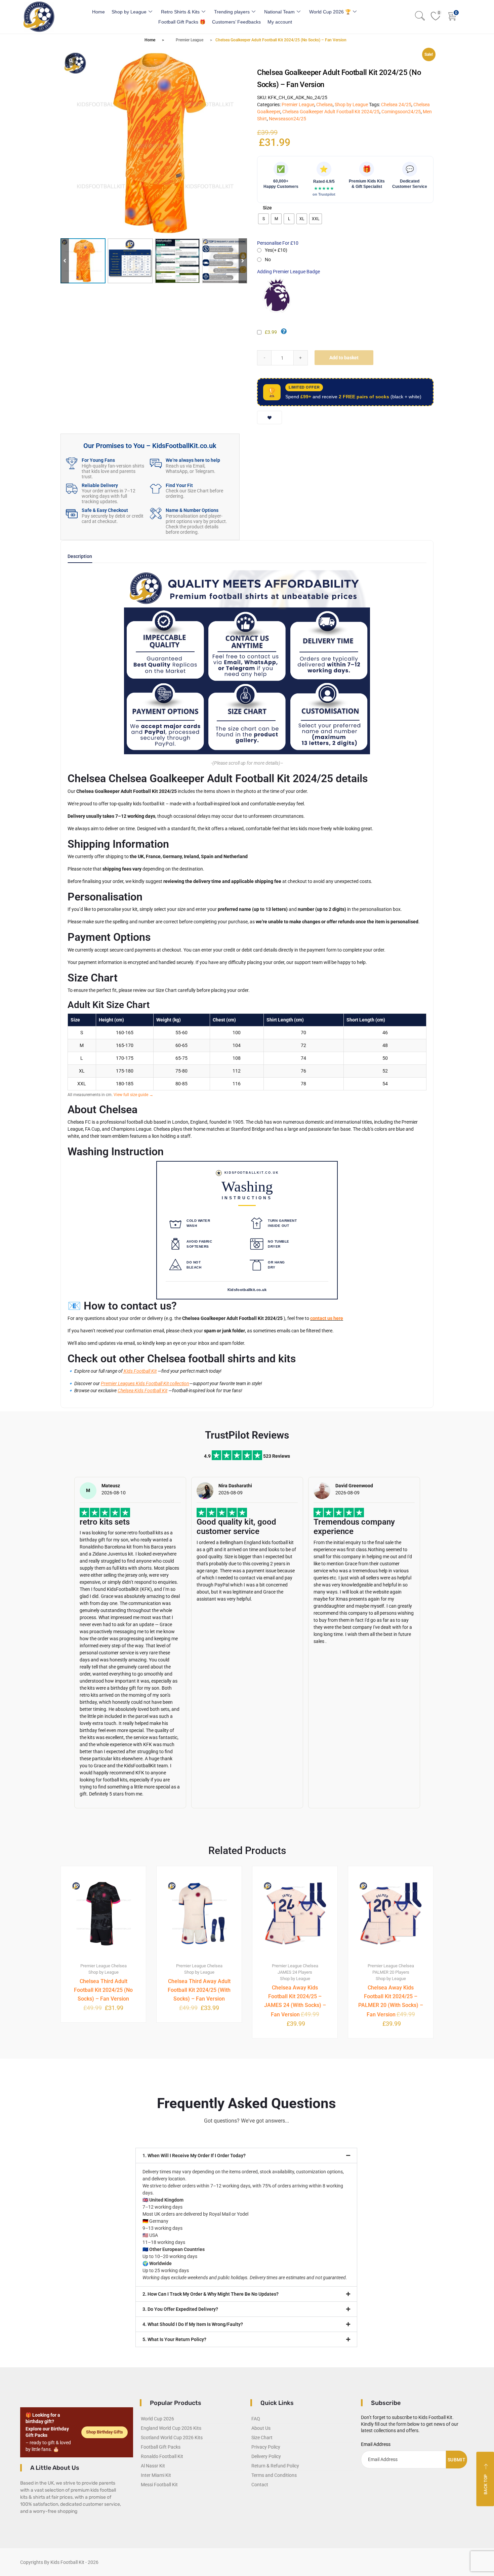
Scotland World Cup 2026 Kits (172, 2438)
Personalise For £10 (278, 243)
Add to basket (344, 358)
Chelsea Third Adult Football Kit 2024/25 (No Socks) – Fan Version (103, 1990)
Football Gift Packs (161, 2447)
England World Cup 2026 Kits (171, 2428)
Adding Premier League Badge (289, 272)
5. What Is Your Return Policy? (174, 2339)
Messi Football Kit (159, 2485)
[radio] (263, 219)
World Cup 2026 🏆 (330, 12)
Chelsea (324, 105)
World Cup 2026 (157, 2419)
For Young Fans (98, 460)
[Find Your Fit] (156, 489)
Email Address (376, 2444)
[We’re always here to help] (156, 463)
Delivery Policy (266, 2456)
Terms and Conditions (274, 2475)
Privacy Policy (266, 2447)
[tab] (80, 558)
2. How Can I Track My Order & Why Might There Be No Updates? (211, 2294)
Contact (260, 2485)
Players (305, 1972)
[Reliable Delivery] (72, 489)
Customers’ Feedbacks (236, 22)
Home (98, 12)
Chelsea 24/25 (396, 105)
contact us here (327, 1318)
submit (457, 2460)
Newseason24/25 (287, 119)
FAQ (256, 2419)
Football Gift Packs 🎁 (182, 22)
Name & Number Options (192, 510)
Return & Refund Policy (275, 2466)
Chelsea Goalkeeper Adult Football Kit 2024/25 (331, 112)
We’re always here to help (193, 460)
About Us (261, 2428)
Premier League (190, 40)
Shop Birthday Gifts (105, 2432)
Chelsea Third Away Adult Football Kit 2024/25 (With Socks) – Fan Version (199, 1990)
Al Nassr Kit (153, 2466)
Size (267, 208)
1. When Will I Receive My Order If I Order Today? (194, 2156)
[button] (243, 261)
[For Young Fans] (72, 463)
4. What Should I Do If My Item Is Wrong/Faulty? (193, 2324)
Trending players (232, 12)
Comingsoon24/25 (401, 112)
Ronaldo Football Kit (162, 2456)
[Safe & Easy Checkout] (72, 513)
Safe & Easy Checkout (105, 510)
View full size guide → (133, 1095)
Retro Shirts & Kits (180, 12)
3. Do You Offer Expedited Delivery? (180, 2309)
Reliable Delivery (100, 485)
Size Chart (262, 2438)
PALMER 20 (383, 1972)
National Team (279, 12)
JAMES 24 (287, 1972)
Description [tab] (80, 556)
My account (280, 22)
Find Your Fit (179, 485)
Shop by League (129, 12)
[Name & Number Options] (156, 513)
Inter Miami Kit (156, 2475)
